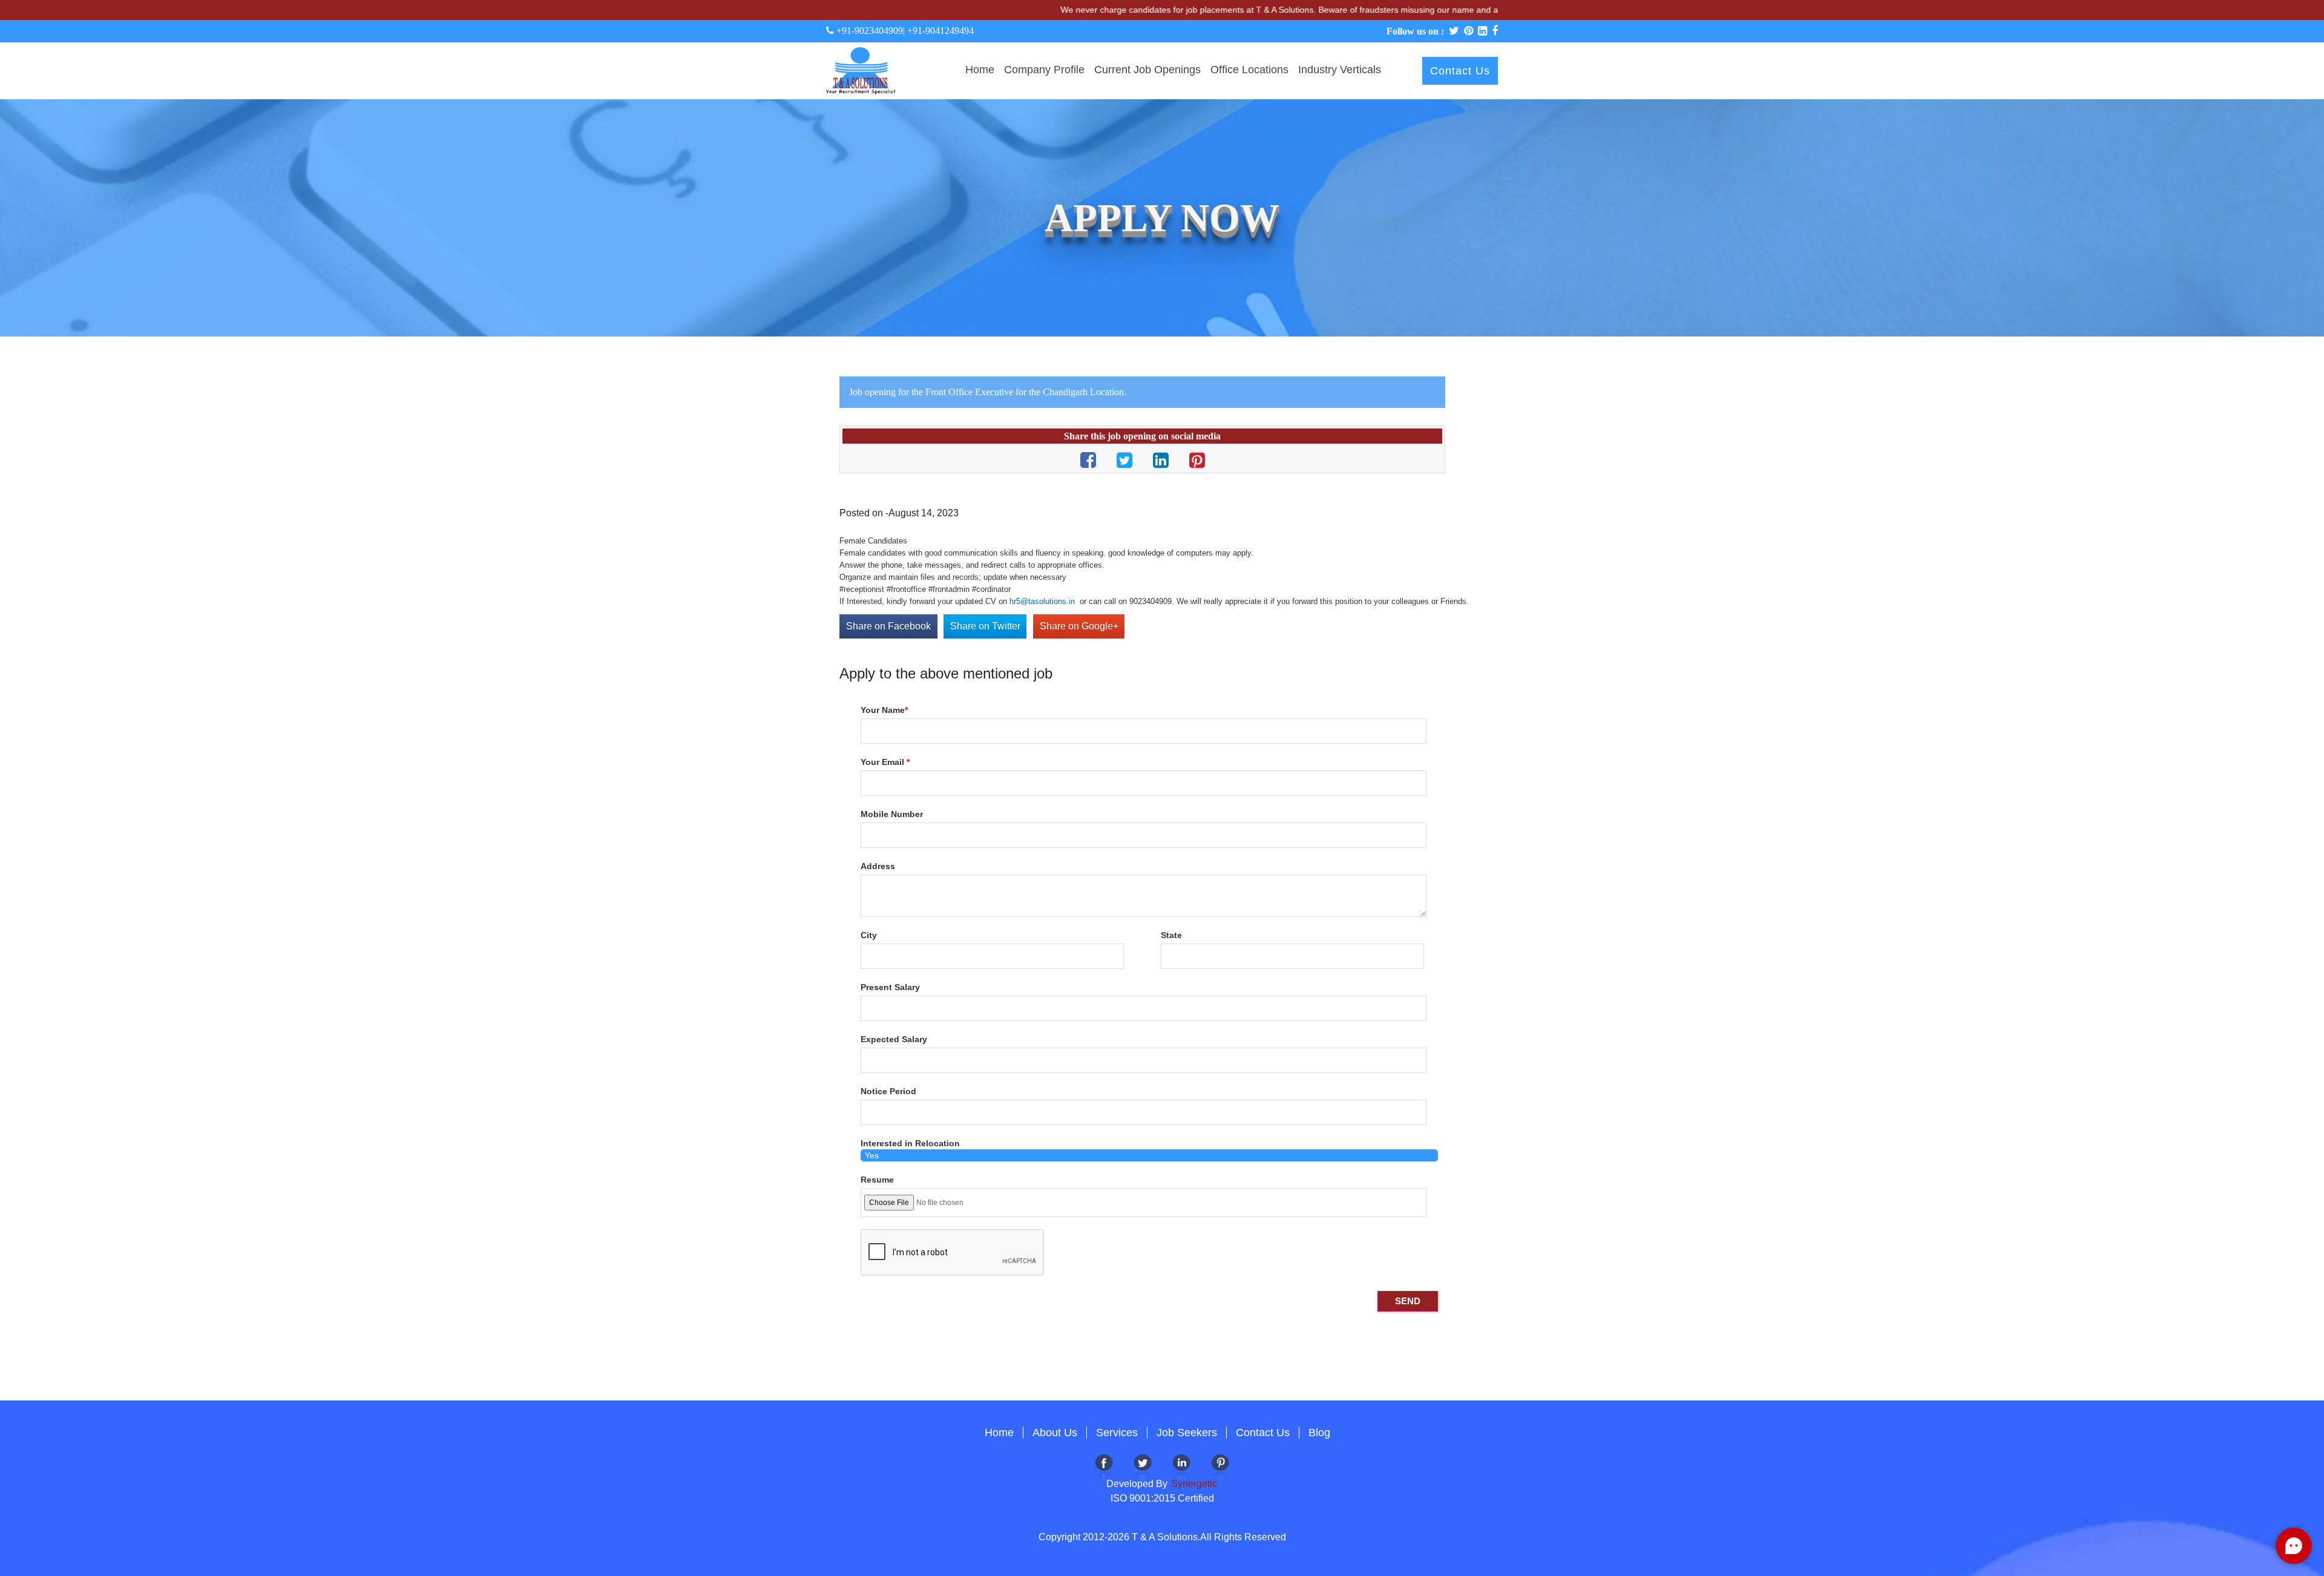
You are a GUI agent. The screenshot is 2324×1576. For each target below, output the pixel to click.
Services (1117, 1433)
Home (980, 70)
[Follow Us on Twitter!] (1143, 1469)
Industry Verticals (1340, 70)
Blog (1319, 1433)
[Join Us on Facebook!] (1104, 1469)
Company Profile (1044, 70)
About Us (1055, 1433)
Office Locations (1249, 70)
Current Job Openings (1147, 70)
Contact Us (1460, 71)
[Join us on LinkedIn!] (1181, 1469)
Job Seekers (1187, 1433)
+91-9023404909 (868, 31)
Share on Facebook (888, 626)
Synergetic (1193, 1484)
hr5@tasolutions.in (1042, 601)
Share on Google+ (1079, 626)
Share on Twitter (985, 626)
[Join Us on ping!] (1220, 1469)
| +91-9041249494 (938, 31)
